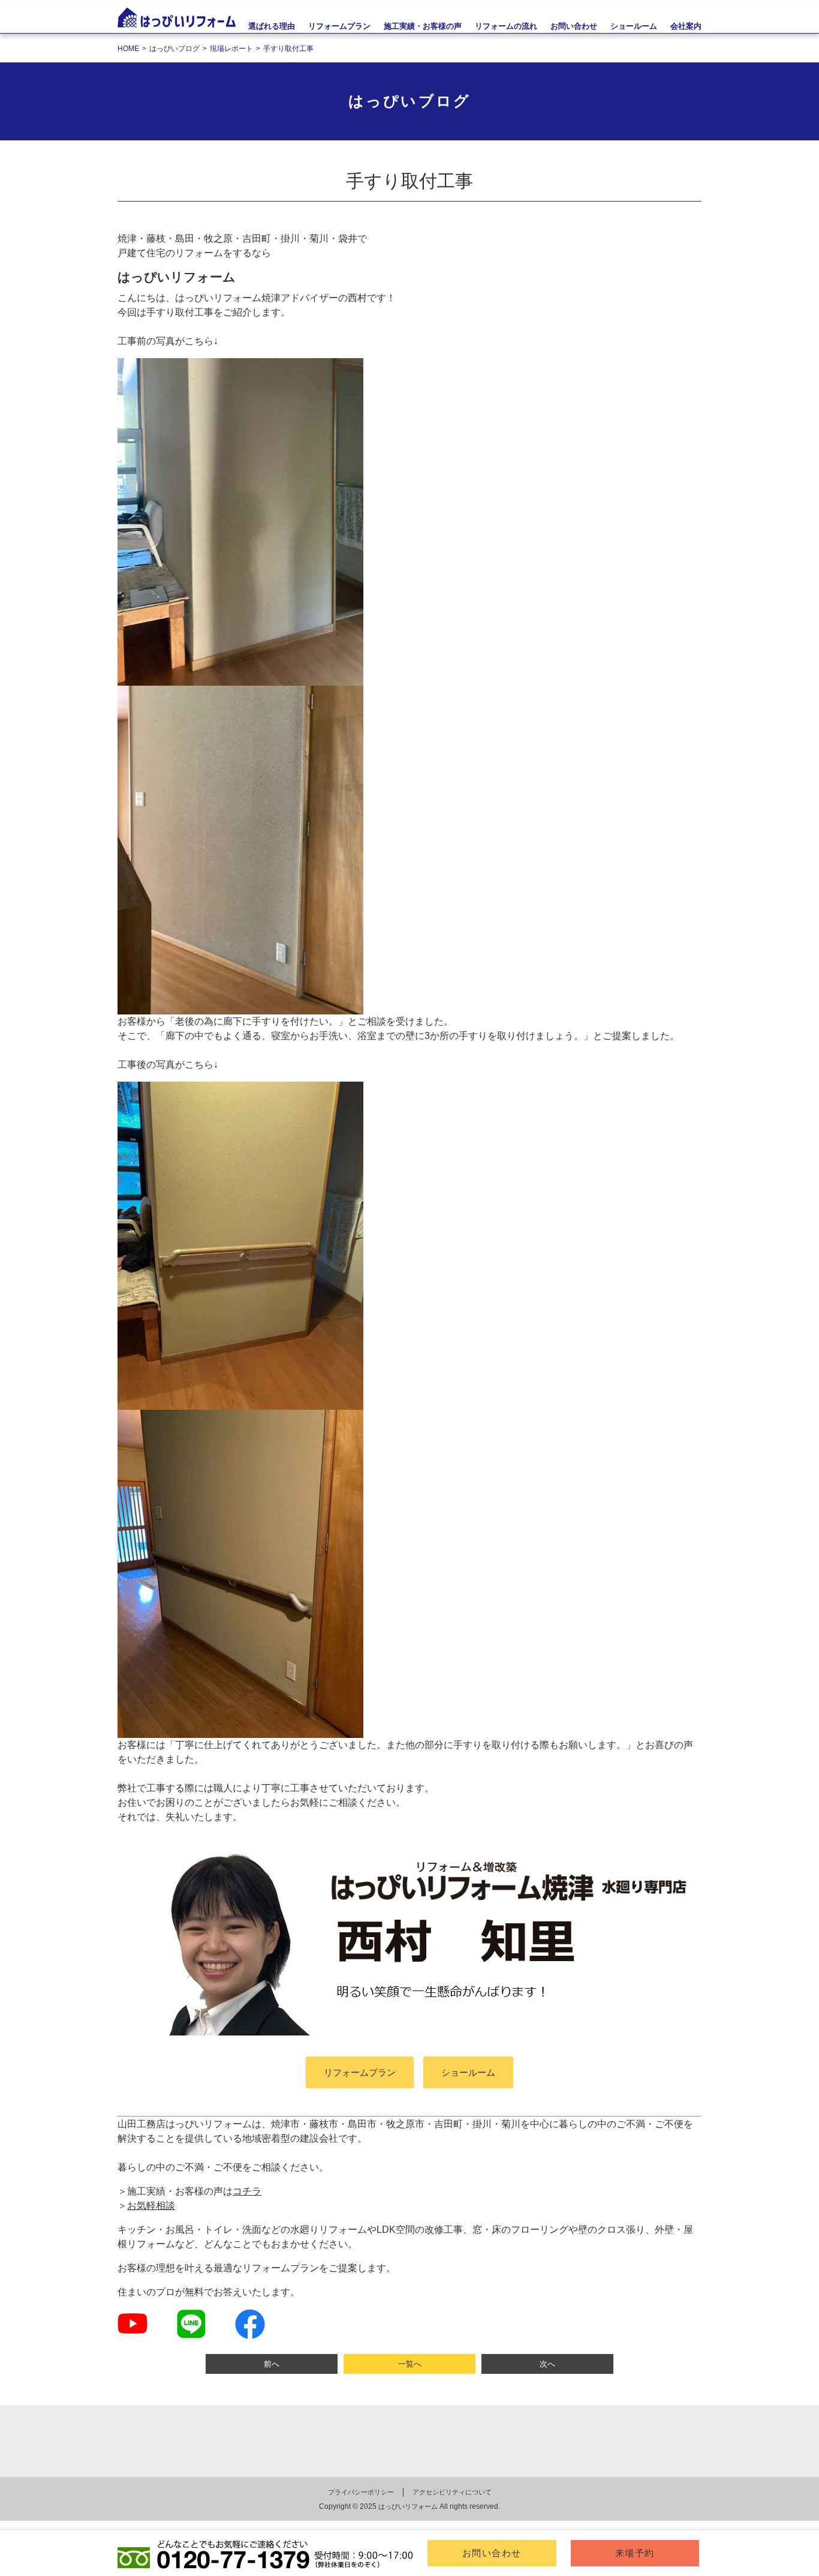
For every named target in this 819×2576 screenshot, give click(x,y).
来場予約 (635, 2553)
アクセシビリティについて (452, 2492)
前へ (272, 2364)
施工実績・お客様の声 (423, 26)
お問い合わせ (492, 2553)
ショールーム (468, 2072)
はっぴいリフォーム (408, 2506)
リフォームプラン (339, 26)
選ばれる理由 (272, 26)
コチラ (247, 2191)
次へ (547, 2364)
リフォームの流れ (506, 26)
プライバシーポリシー (361, 2492)
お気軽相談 (151, 2206)
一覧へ (410, 2364)
